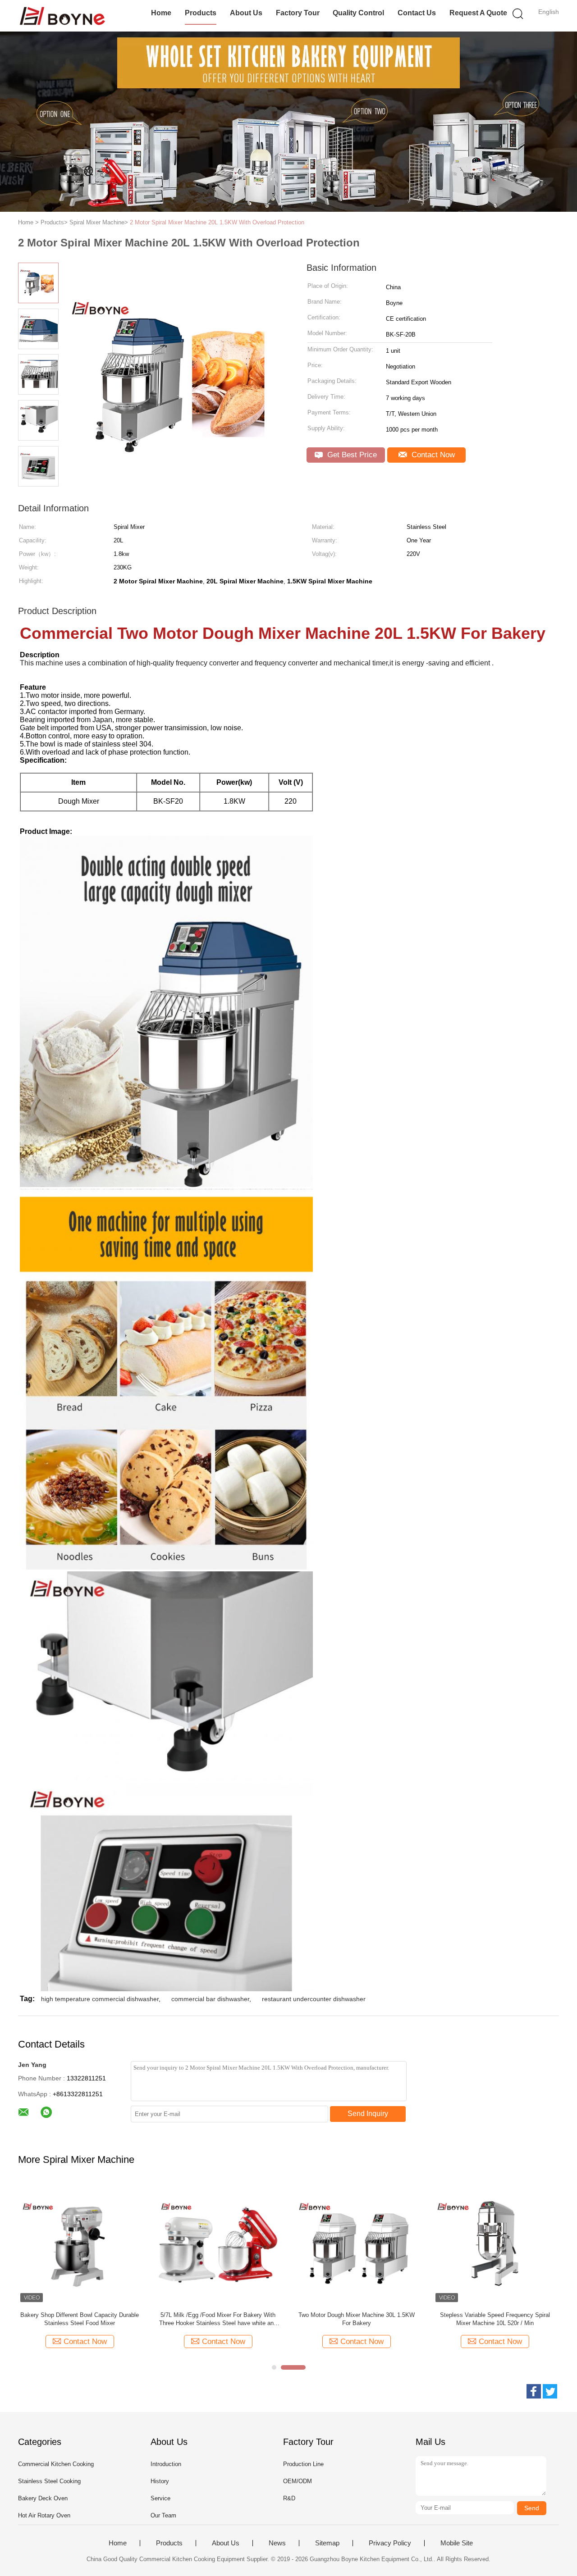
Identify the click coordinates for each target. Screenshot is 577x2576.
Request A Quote (478, 13)
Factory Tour (298, 13)
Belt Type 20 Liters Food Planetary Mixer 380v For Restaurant (80, 2319)
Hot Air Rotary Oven (44, 2515)
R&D (289, 2498)
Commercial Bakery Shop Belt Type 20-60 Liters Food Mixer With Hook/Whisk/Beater (356, 2319)
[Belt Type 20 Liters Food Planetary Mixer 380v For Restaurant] (80, 2243)
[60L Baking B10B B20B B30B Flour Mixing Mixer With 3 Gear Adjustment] (218, 2243)
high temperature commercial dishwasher (100, 1999)
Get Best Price (351, 455)
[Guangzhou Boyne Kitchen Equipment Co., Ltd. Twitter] (550, 2391)
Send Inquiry (368, 2114)
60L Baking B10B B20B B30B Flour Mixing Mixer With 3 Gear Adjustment (218, 2319)
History (160, 2481)
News (277, 2543)
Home (161, 13)
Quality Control (358, 13)
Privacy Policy (390, 2543)
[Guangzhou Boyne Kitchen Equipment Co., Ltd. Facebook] (534, 2391)
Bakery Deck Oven (43, 2498)
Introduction (166, 2464)
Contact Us (417, 13)
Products (201, 13)
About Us (246, 13)
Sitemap (327, 2543)
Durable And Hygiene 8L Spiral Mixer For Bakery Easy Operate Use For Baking (495, 2319)
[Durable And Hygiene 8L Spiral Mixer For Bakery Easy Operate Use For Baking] (495, 2243)
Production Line (303, 2464)
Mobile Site (457, 2543)
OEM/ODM (298, 2481)
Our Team (163, 2515)
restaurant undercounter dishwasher (314, 1999)
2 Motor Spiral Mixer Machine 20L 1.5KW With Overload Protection (217, 222)
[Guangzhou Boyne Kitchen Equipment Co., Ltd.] (62, 16)
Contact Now (432, 455)
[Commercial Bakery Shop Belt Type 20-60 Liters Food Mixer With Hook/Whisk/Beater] (356, 2243)
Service (160, 2498)
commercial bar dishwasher (210, 1999)
